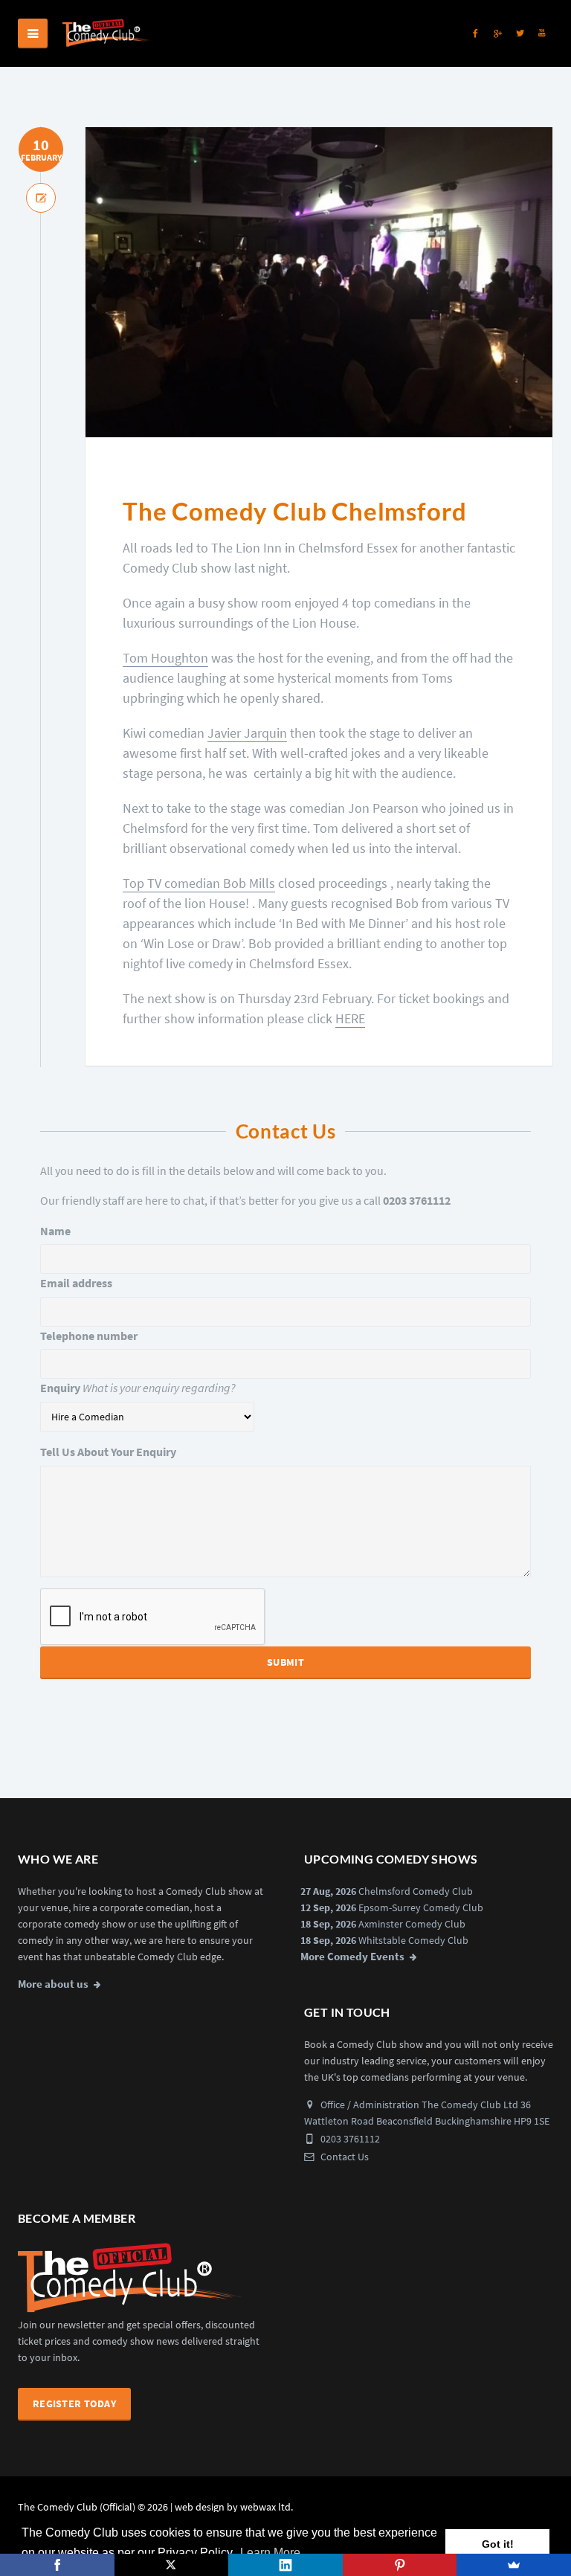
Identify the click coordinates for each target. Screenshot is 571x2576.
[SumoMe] (514, 2565)
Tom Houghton (165, 658)
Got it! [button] (498, 2544)
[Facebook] (57, 2565)
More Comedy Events (352, 1957)
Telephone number (89, 1336)
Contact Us (343, 2157)
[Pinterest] (400, 2565)
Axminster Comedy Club (412, 1924)
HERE (350, 1018)
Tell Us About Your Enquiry (108, 1452)
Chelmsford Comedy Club (416, 1891)
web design (200, 2507)
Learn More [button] (270, 2553)
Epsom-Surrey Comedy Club (421, 1907)
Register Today (74, 2403)
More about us (53, 1984)
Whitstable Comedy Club (413, 1940)
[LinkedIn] (285, 2565)
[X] (172, 2565)
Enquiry (60, 1388)
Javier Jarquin (247, 733)
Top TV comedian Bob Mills (199, 883)
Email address (76, 1283)
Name (55, 1231)
